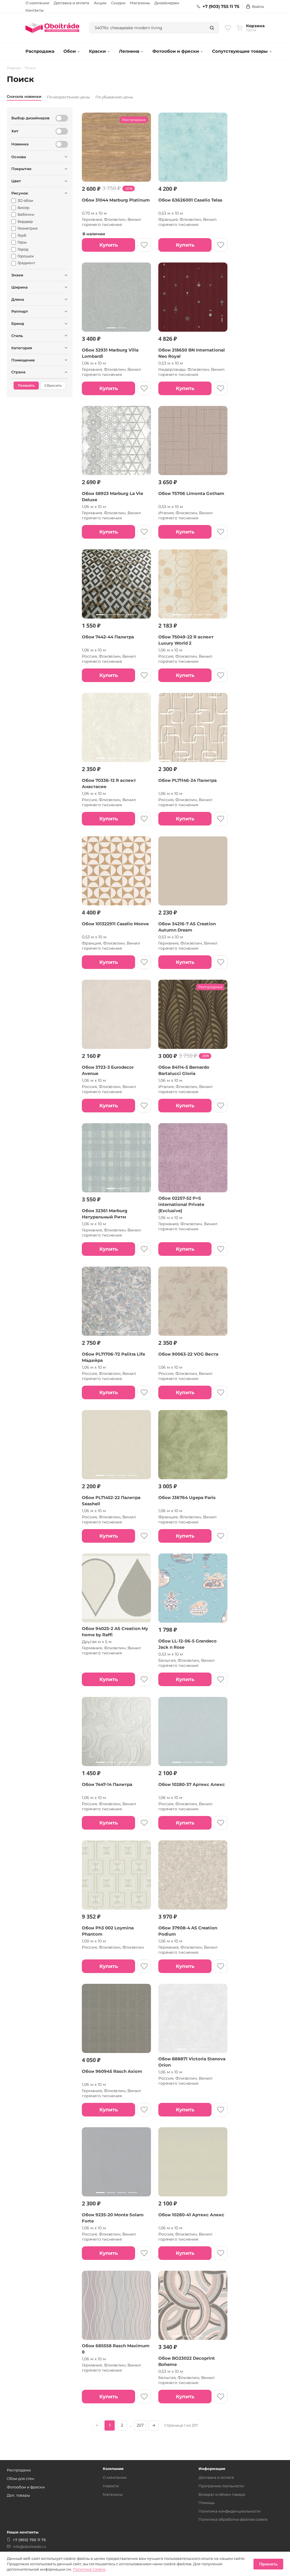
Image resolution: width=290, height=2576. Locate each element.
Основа (19, 157)
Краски (97, 51)
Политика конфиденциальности (230, 2511)
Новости (111, 2486)
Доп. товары (18, 2495)
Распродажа (40, 51)
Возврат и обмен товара (222, 2494)
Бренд (18, 323)
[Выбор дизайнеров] (62, 118)
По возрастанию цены (68, 97)
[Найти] (212, 28)
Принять (268, 2564)
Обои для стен (21, 2478)
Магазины (140, 3)
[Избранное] (228, 28)
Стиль (17, 336)
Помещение (23, 360)
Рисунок (20, 193)
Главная (14, 68)
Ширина (20, 287)
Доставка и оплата (72, 3)
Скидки (118, 3)
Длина (18, 299)
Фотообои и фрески (176, 51)
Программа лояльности (221, 2486)
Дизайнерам (167, 3)
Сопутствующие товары (240, 51)
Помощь (206, 2503)
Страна (18, 372)
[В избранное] (144, 245)
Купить (109, 245)
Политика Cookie (89, 2569)
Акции (100, 3)
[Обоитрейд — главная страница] (52, 28)
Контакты (35, 10)
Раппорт (20, 311)
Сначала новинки (24, 96)
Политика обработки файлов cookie (233, 2519)
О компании (37, 3)
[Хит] (62, 131)
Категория (22, 348)
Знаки (17, 275)
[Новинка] (62, 144)
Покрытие (21, 169)
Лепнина (129, 51)
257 (140, 2425)
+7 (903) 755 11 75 (221, 7)
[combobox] (147, 28)
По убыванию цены (114, 97)
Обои (70, 51)
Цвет (16, 181)
